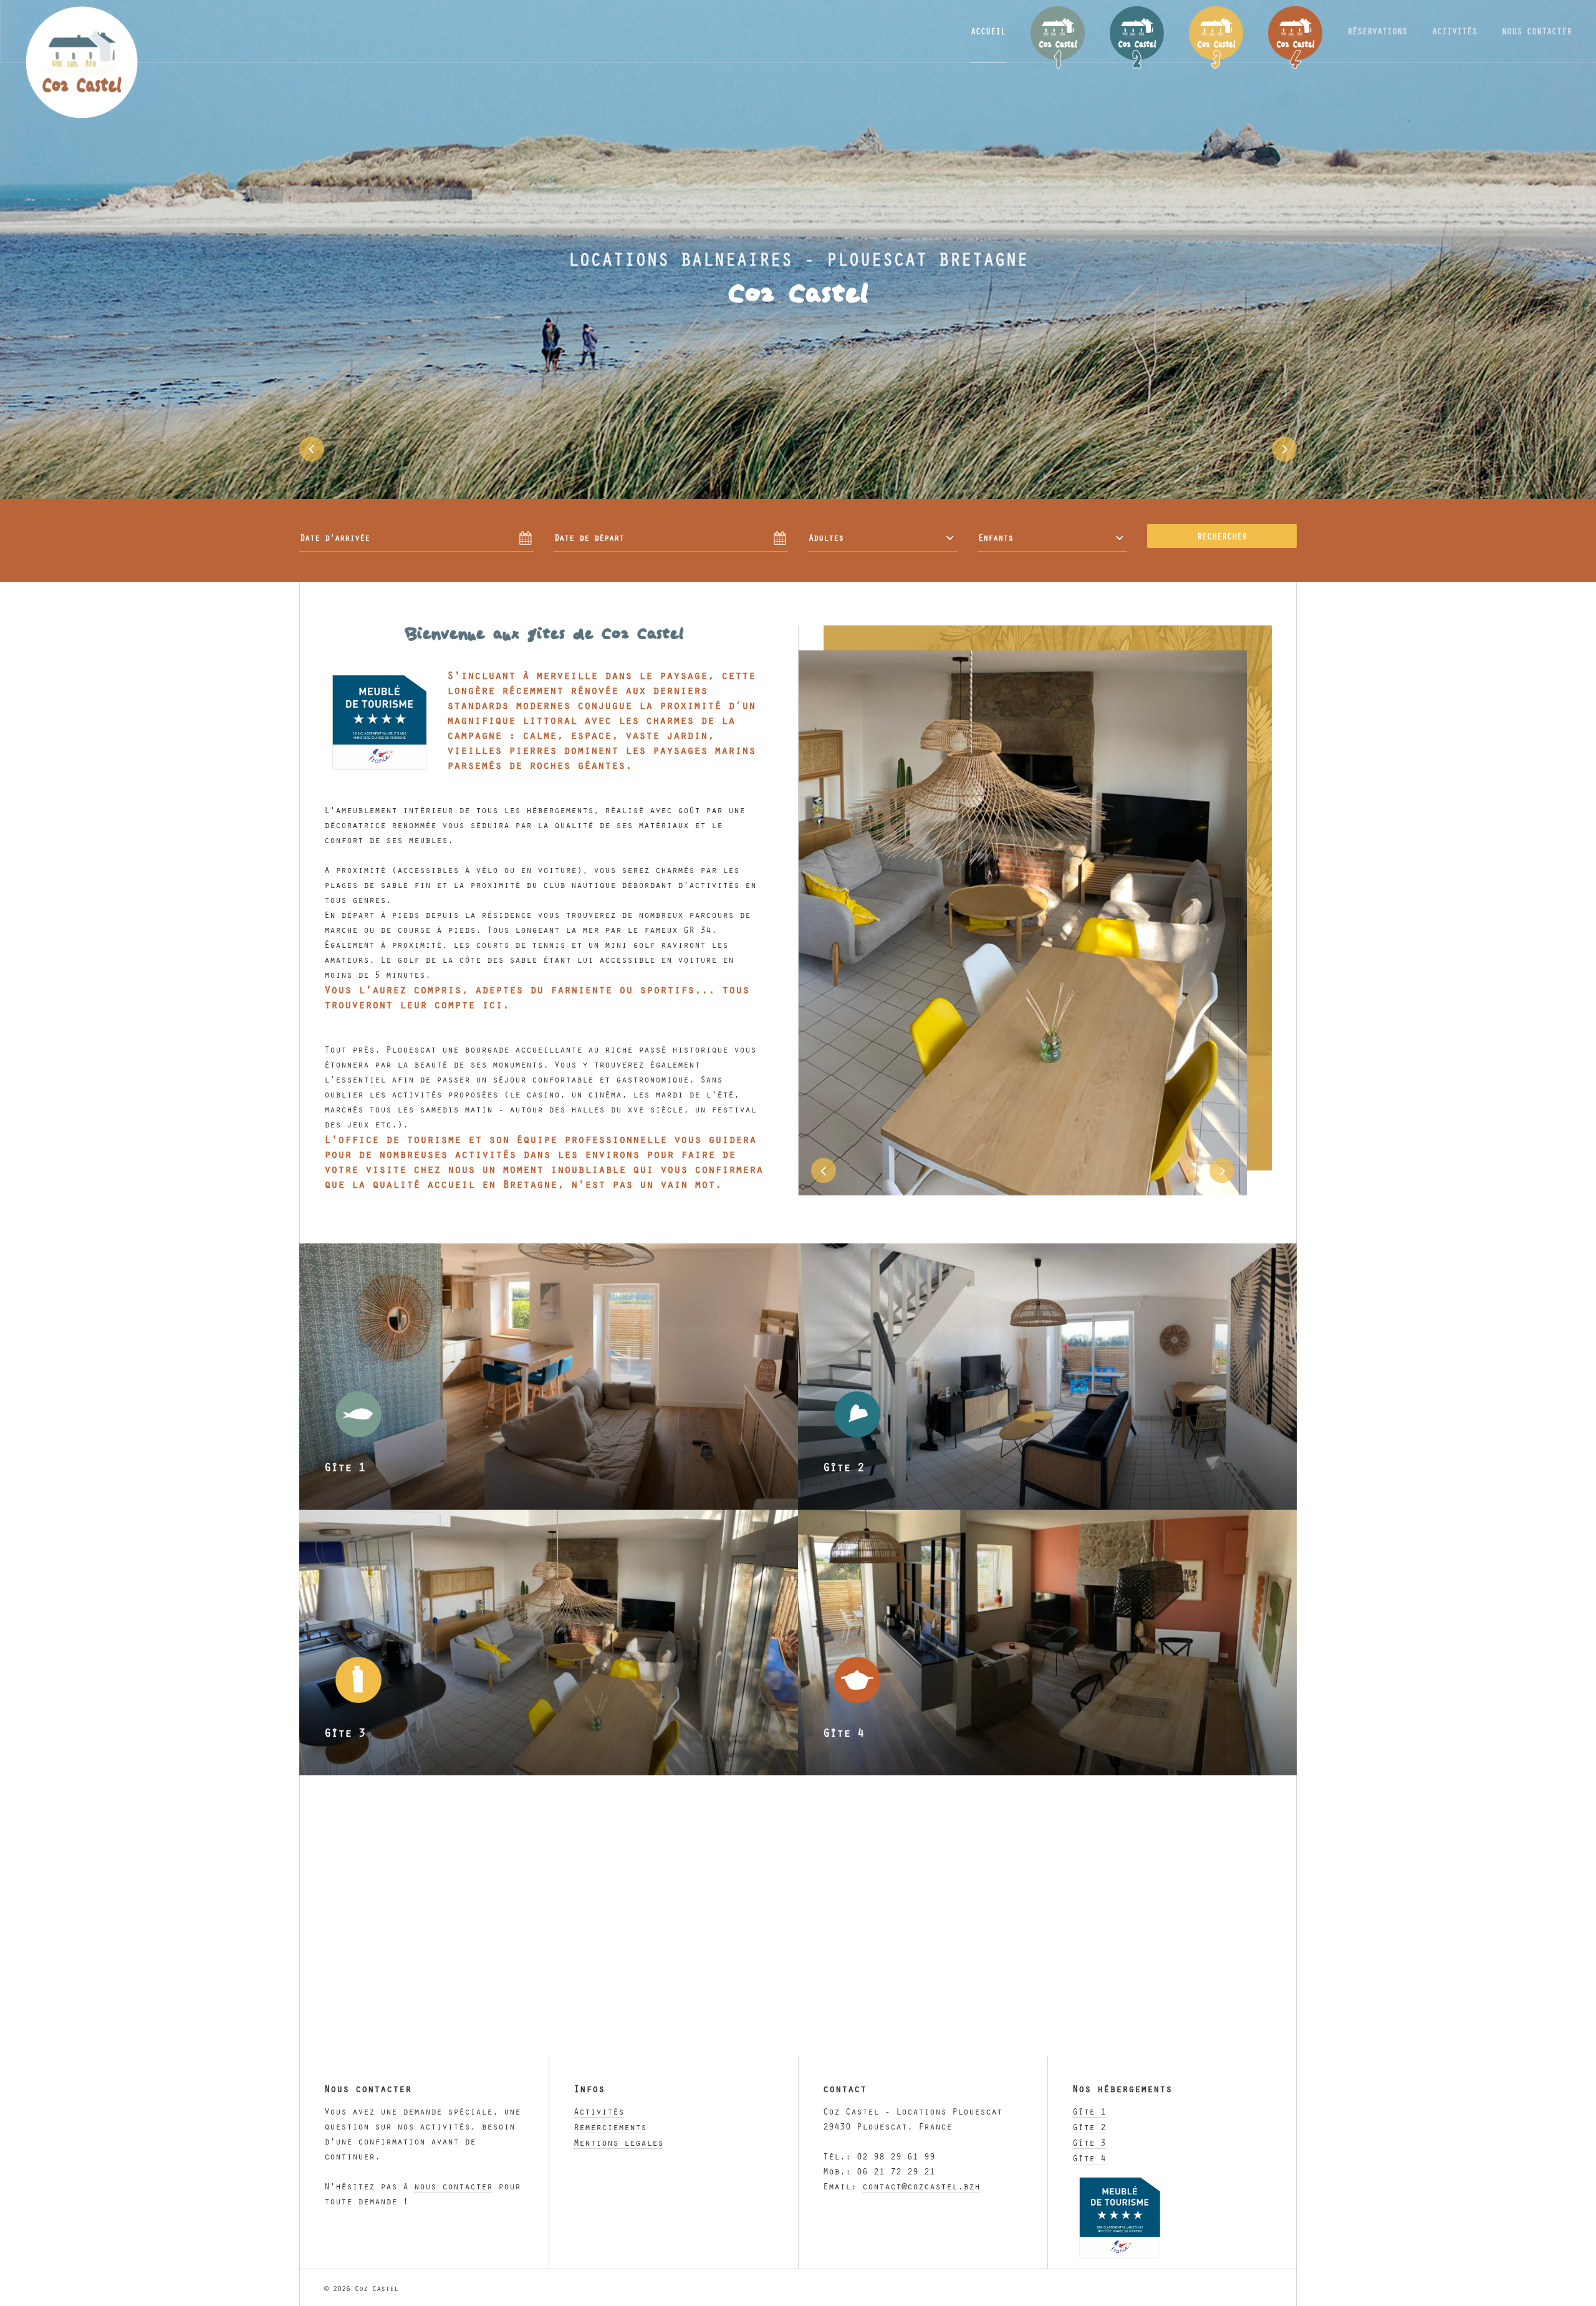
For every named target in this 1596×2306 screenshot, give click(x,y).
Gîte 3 (1089, 2142)
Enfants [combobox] (996, 537)
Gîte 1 (1089, 2111)
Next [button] (1284, 449)
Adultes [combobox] (826, 537)
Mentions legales (618, 2142)
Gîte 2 (1089, 2126)
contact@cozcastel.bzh (921, 2186)
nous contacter (453, 2186)
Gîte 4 (1089, 2158)
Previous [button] (312, 449)
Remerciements (610, 2126)
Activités (599, 2111)
